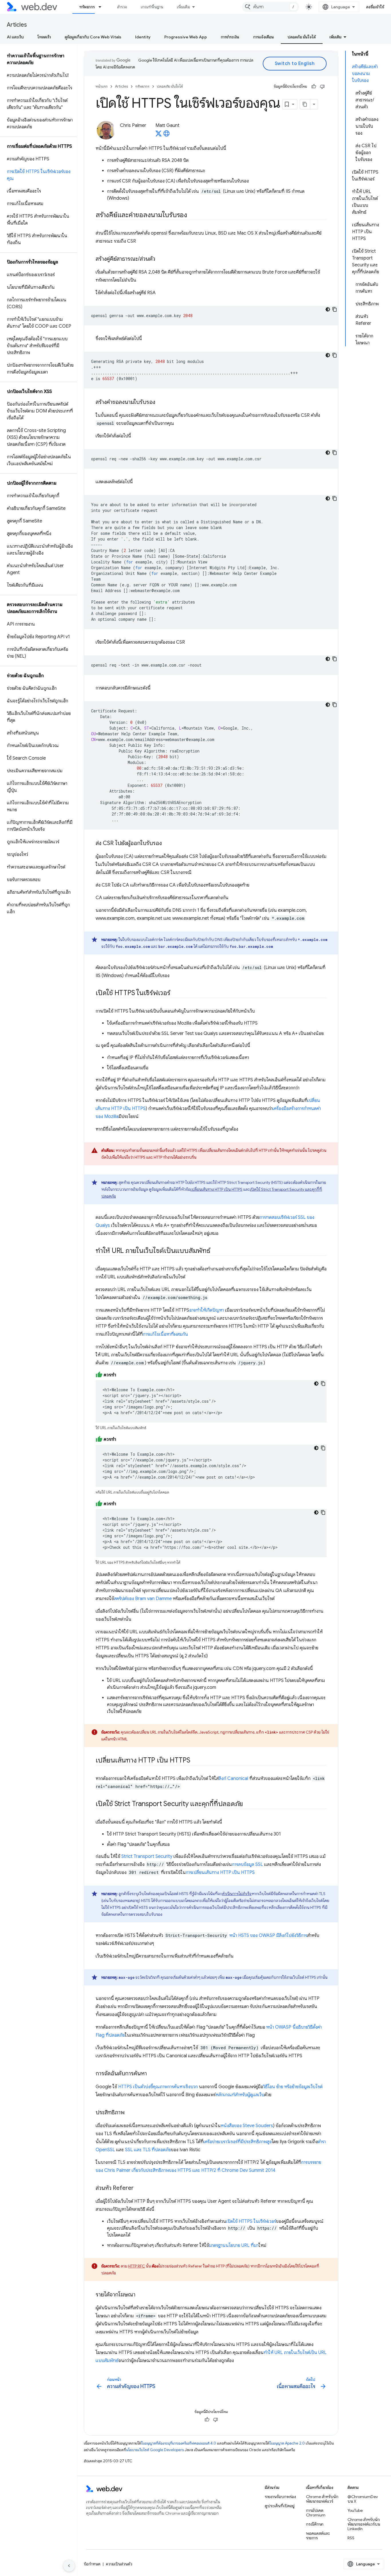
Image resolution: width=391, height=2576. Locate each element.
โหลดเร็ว (44, 37)
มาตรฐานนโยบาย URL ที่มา (234, 2245)
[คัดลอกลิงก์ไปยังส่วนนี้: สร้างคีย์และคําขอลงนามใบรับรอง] (192, 215)
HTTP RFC (137, 2266)
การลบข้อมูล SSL (247, 1864)
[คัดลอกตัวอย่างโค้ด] (335, 309)
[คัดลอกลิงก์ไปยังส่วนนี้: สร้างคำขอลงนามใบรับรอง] (160, 402)
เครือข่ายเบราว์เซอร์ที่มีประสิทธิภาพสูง (238, 2142)
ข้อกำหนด (92, 2564)
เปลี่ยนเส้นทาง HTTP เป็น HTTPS (216, 1189)
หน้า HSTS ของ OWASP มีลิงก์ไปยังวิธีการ (268, 1936)
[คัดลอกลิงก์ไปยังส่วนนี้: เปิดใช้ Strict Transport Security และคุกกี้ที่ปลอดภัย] (248, 1804)
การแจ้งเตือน (263, 37)
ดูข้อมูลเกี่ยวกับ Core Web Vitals (93, 37)
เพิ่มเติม (183, 7)
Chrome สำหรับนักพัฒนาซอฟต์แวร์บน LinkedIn (364, 2524)
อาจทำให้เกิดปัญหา (207, 1310)
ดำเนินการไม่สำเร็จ (237, 1894)
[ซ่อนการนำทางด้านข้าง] (69, 2566)
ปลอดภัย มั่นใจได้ (302, 37)
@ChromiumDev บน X (363, 2499)
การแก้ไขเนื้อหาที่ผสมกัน (165, 1334)
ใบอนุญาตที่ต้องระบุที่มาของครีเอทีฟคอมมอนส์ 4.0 (179, 2443)
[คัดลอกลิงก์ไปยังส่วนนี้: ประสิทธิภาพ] (130, 2113)
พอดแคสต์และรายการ (318, 2536)
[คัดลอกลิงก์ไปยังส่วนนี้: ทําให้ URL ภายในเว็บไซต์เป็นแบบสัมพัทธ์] (216, 1251)
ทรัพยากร (87, 7)
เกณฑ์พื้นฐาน (152, 7)
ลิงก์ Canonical (233, 1779)
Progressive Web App (186, 37)
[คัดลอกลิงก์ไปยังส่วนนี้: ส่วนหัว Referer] (139, 2188)
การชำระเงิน (230, 37)
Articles (17, 25)
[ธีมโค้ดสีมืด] (328, 309)
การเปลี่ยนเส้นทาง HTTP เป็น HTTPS (220, 1872)
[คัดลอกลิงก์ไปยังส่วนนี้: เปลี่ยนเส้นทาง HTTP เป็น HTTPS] (195, 1761)
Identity (143, 37)
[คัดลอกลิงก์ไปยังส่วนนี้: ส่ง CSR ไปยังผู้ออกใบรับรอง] (167, 844)
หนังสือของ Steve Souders (247, 2126)
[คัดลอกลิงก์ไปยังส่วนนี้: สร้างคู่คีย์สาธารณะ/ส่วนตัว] (160, 259)
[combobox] (270, 7)
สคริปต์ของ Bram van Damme (143, 1599)
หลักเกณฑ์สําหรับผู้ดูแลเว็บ (240, 2095)
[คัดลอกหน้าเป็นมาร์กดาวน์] (305, 104)
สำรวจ (122, 7)
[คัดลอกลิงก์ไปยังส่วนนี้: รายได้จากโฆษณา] (141, 2295)
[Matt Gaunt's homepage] (167, 135)
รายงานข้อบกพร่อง (280, 2497)
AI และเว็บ (15, 37)
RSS (351, 2538)
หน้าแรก (102, 86)
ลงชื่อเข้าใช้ (375, 7)
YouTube (355, 2510)
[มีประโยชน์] (314, 87)
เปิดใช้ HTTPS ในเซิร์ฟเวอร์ (251, 2221)
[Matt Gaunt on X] (159, 135)
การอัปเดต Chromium (316, 2513)
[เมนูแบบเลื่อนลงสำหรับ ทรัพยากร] (102, 7)
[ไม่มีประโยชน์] (322, 87)
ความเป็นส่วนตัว (119, 2564)
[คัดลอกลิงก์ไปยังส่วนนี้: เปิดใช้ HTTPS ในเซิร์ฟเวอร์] (175, 993)
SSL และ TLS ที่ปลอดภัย (148, 2150)
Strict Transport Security (147, 1856)
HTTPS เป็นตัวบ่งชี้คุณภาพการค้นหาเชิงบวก (158, 2087)
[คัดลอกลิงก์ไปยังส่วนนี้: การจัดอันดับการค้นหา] (152, 2074)
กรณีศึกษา (315, 2524)
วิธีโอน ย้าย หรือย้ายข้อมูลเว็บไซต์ (293, 2087)
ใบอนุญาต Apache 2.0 (287, 2443)
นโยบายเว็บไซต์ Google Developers (155, 2450)
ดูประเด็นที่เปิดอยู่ (280, 2506)
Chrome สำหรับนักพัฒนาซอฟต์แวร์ (322, 2499)
